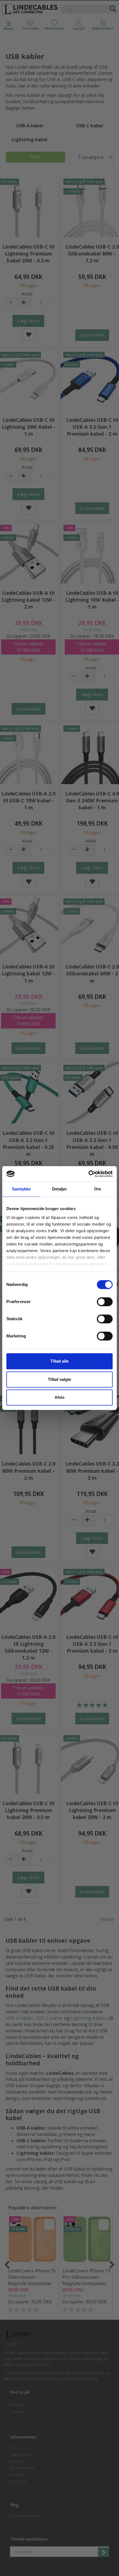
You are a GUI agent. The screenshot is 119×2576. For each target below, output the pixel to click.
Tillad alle (59, 1361)
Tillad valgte (59, 1379)
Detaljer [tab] (60, 1189)
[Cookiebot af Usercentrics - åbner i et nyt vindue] (88, 1174)
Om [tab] (98, 1189)
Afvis (59, 1397)
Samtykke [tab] (21, 1189)
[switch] (105, 1302)
